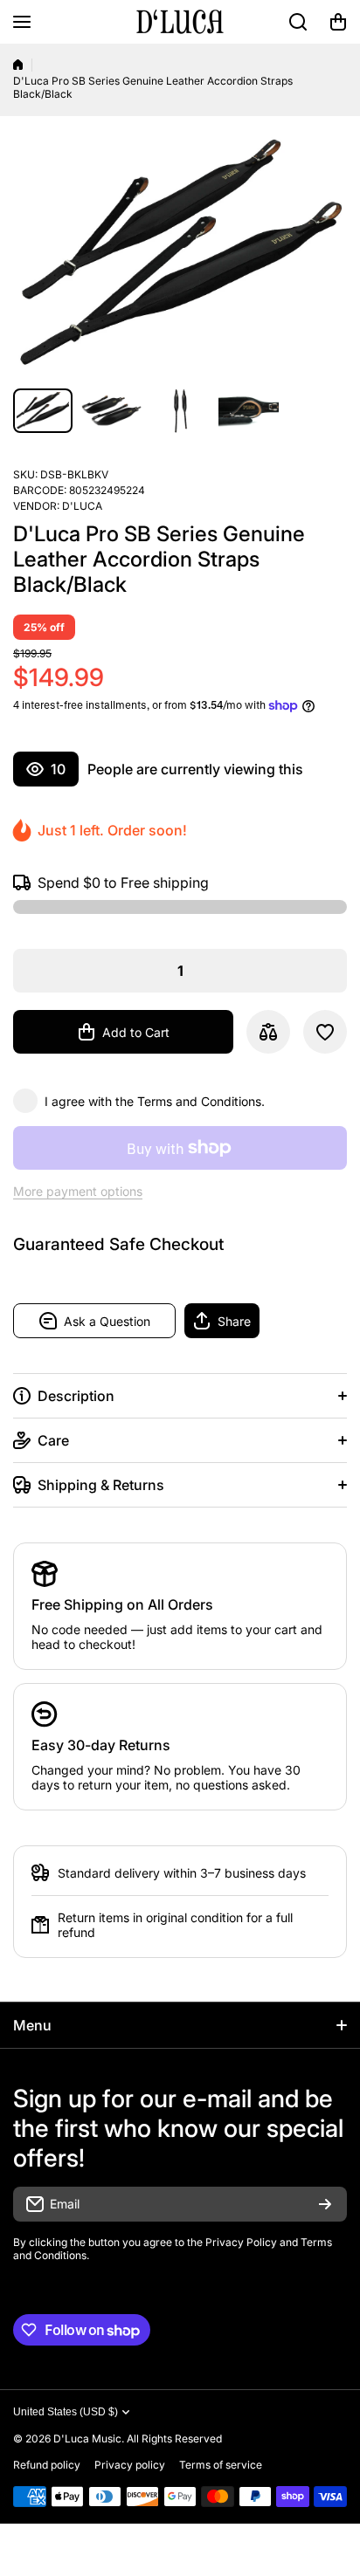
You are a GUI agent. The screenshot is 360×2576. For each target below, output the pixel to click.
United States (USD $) (66, 2412)
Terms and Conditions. (201, 1101)
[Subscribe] (325, 2204)
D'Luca (82, 506)
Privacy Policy (241, 2242)
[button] (338, 22)
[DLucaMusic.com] (180, 22)
